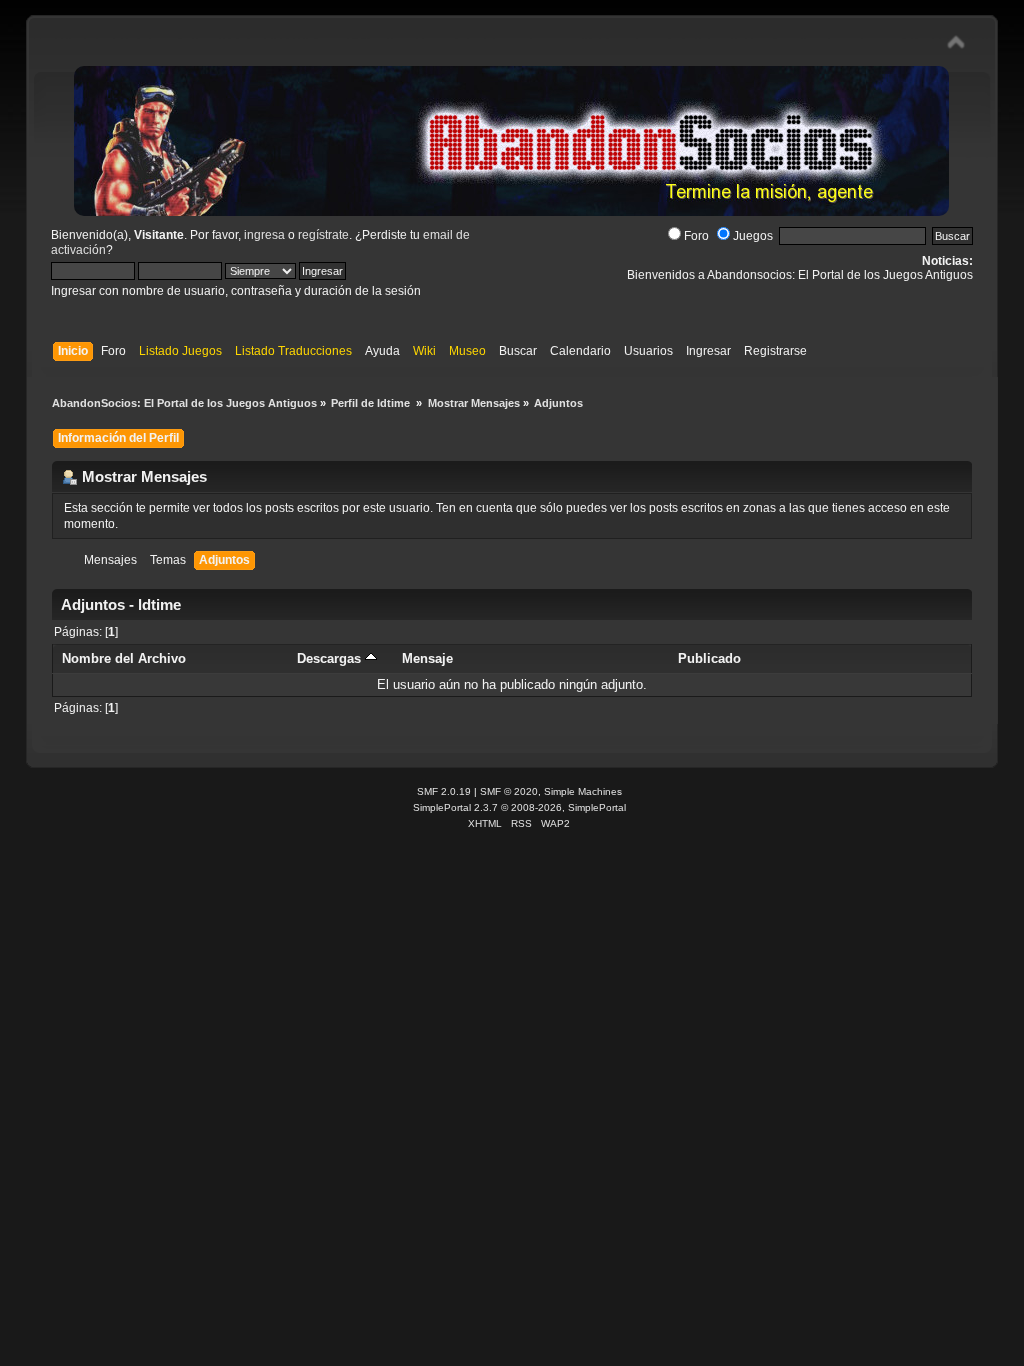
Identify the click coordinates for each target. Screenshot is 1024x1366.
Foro (696, 236)
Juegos (753, 236)
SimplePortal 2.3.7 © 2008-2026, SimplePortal (519, 807)
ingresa (264, 235)
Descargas (331, 658)
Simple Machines (583, 791)
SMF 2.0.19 (444, 791)
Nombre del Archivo (124, 658)
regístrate (323, 235)
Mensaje (427, 658)
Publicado (709, 658)
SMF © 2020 (509, 791)
